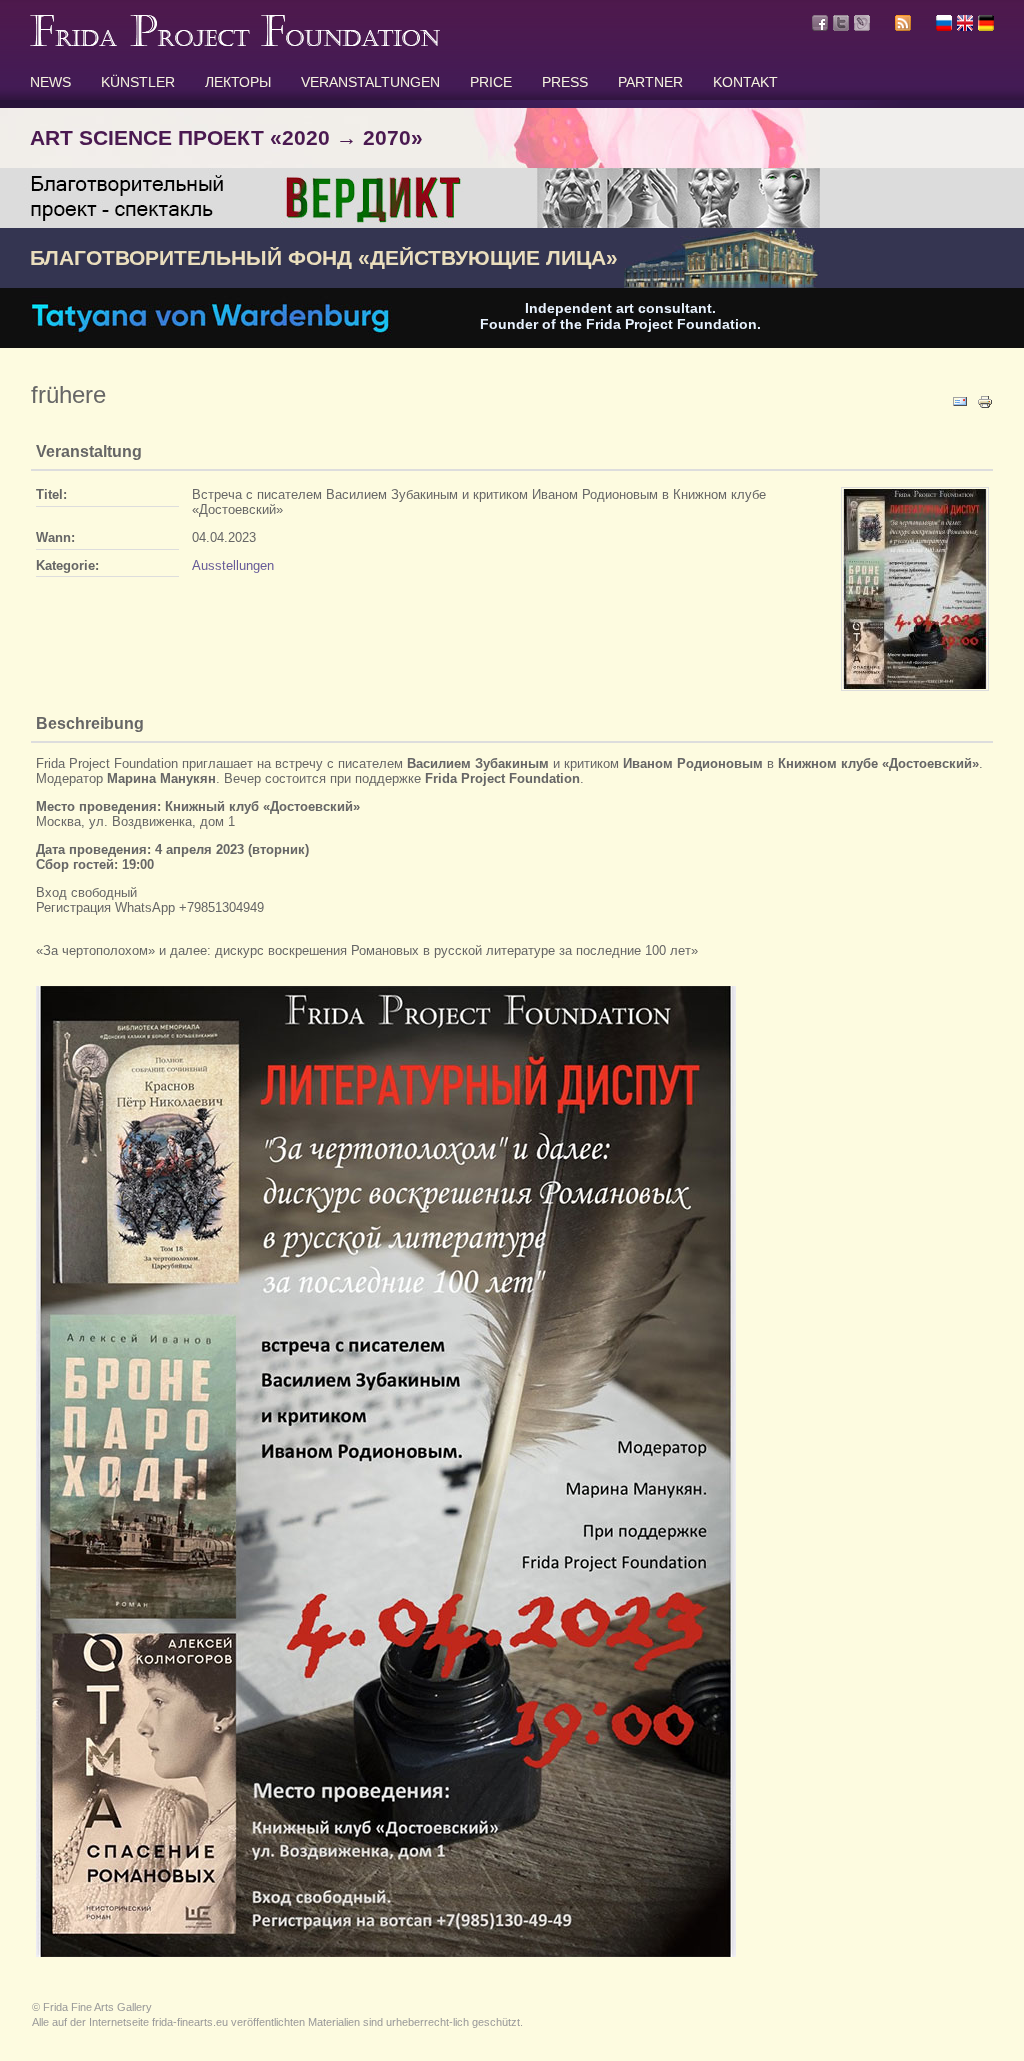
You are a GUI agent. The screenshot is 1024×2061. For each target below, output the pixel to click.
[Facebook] (820, 23)
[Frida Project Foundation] (235, 42)
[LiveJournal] (862, 23)
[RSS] (903, 26)
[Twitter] (841, 23)
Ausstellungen (233, 565)
